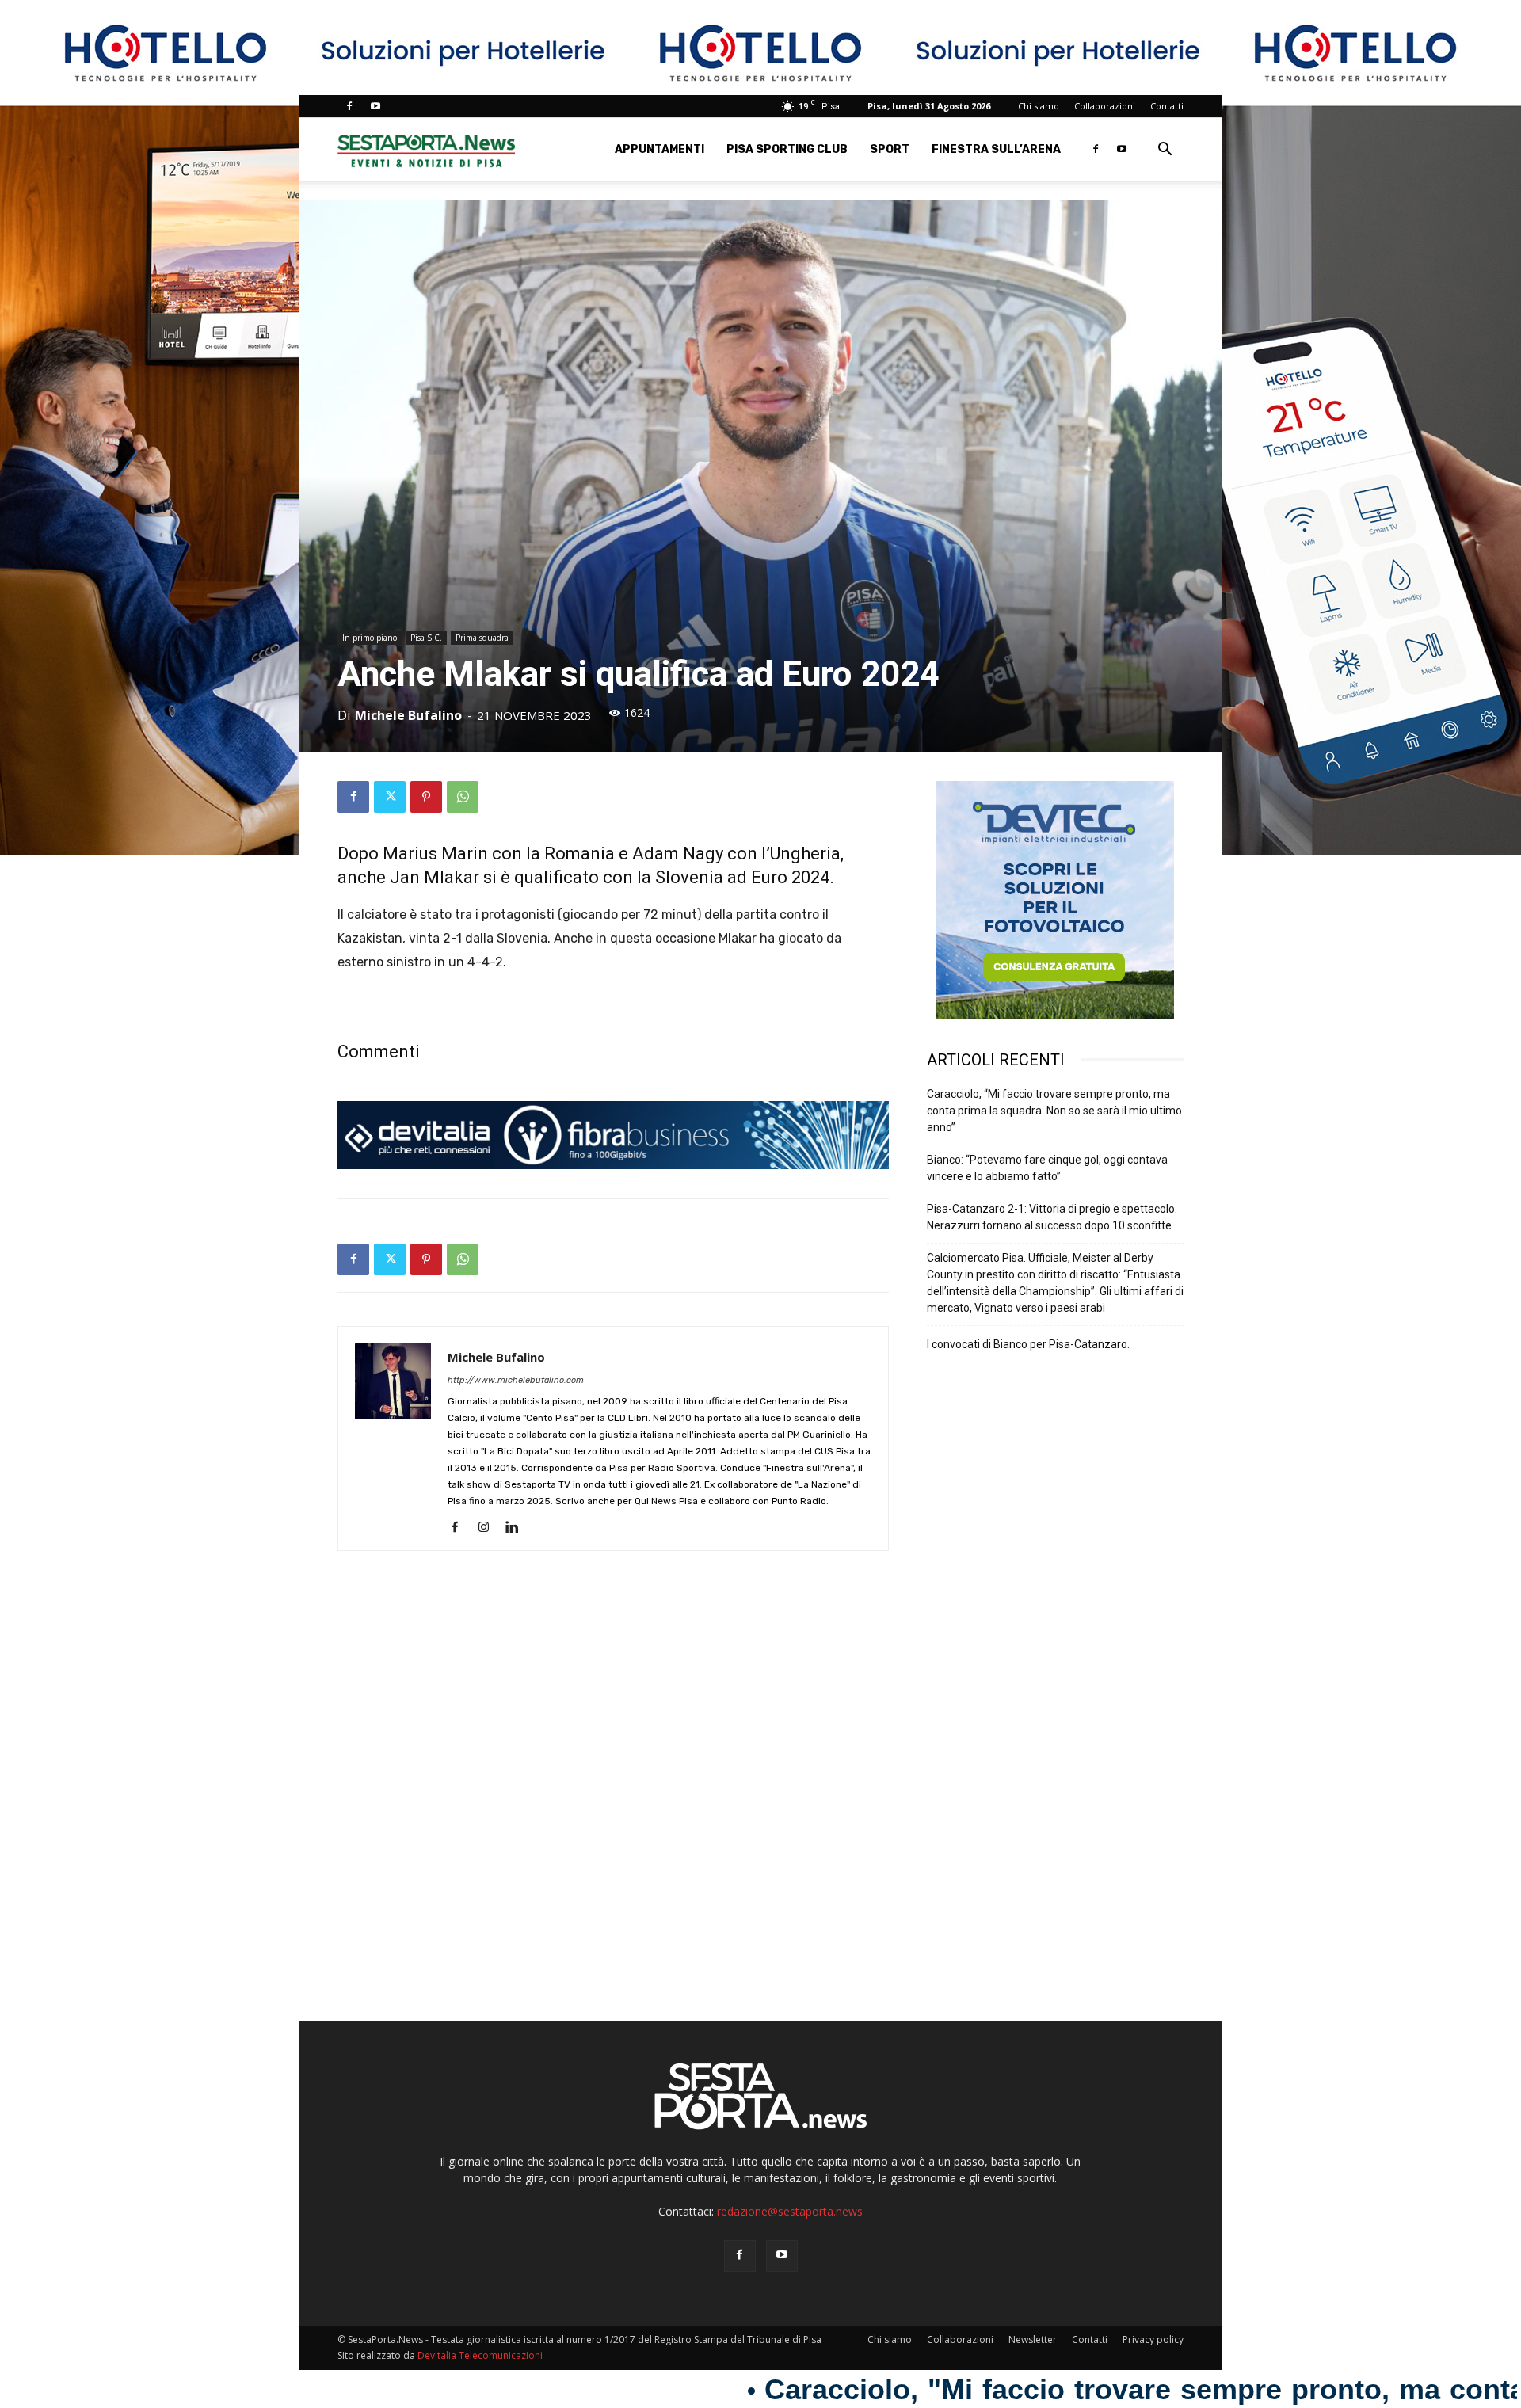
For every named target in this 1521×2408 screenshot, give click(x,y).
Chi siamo (1039, 106)
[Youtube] (375, 106)
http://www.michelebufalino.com (516, 1380)
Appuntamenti (659, 149)
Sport (890, 149)
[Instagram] (489, 1528)
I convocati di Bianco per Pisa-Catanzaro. (1028, 1344)
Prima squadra (482, 638)
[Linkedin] (518, 1528)
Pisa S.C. (426, 638)
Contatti (1167, 106)
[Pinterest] (426, 797)
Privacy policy (1153, 2339)
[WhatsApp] (463, 797)
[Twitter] (390, 797)
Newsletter (1033, 2339)
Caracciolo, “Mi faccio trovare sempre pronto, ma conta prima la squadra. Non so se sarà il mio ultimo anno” (1054, 1111)
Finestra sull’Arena (996, 149)
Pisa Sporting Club (787, 149)
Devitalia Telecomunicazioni (480, 2355)
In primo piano (370, 638)
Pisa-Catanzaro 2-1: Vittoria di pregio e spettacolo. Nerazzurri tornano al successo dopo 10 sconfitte (1052, 1217)
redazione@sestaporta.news (790, 2211)
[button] (1165, 151)
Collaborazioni (1105, 106)
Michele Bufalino (408, 715)
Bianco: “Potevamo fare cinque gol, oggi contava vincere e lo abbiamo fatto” (1047, 1168)
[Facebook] (349, 106)
